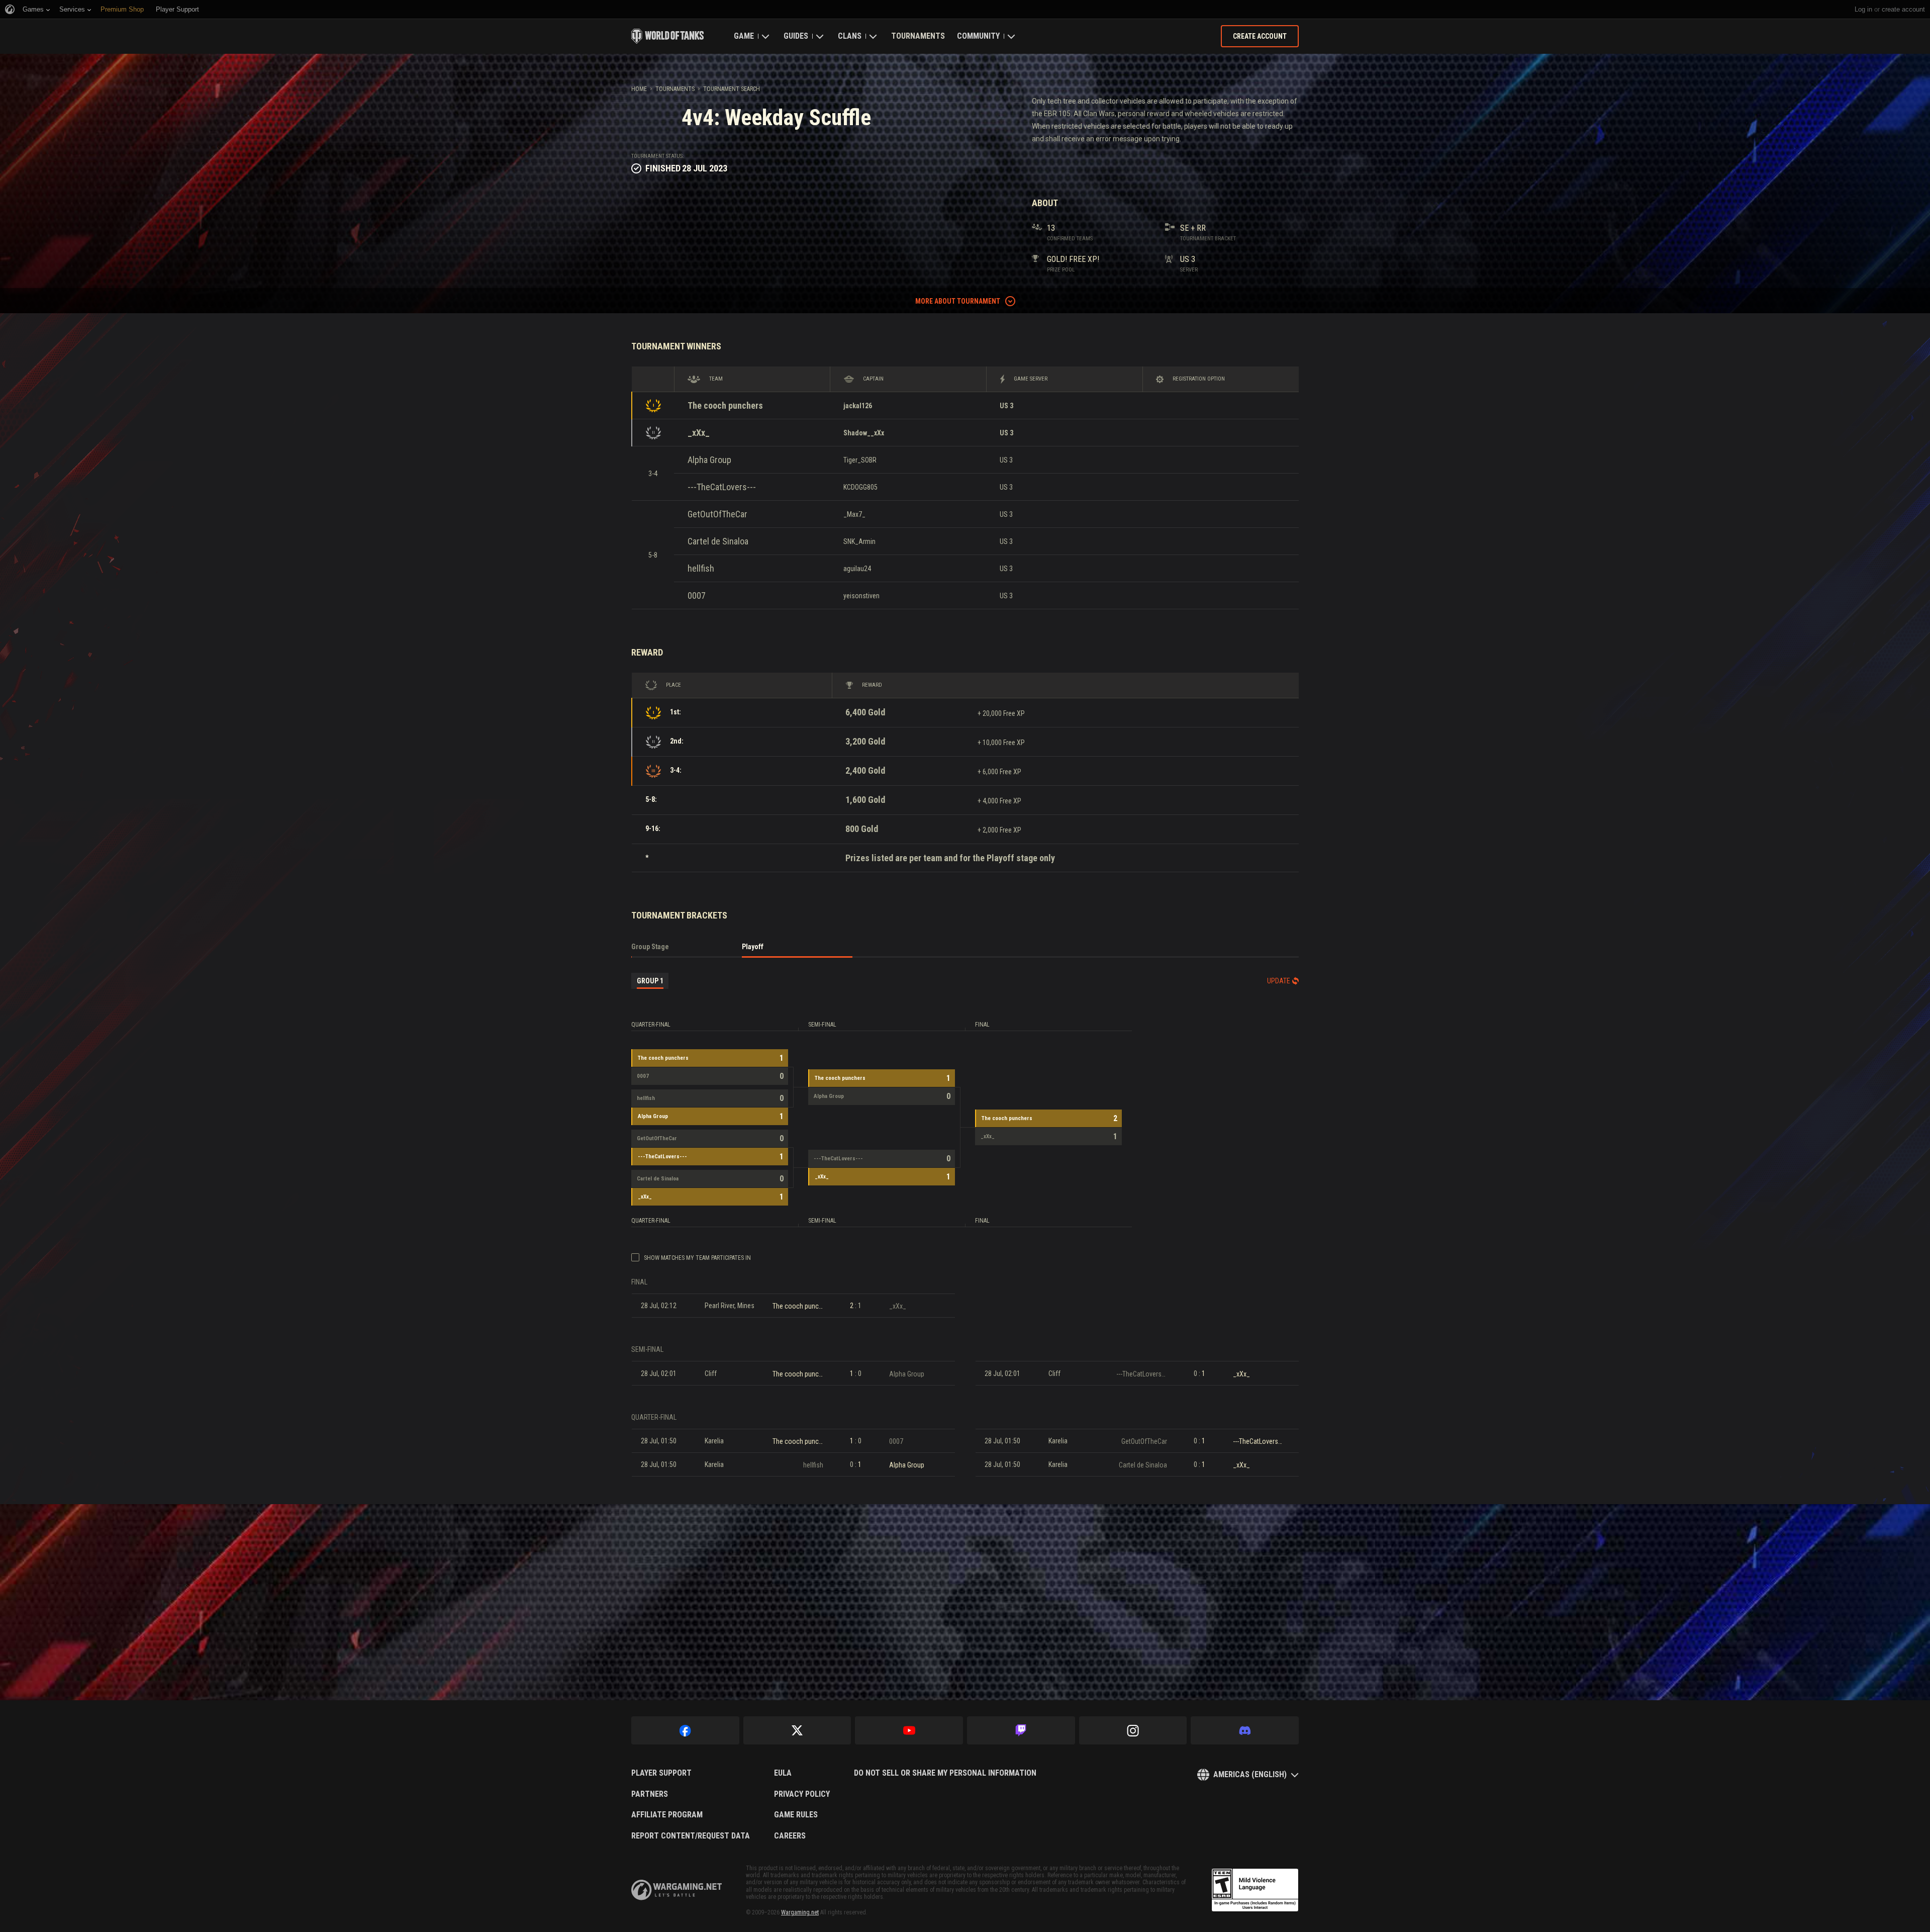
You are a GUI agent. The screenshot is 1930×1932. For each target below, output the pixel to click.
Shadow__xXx (864, 433)
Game (744, 36)
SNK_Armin (859, 541)
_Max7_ (854, 514)
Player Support (661, 1773)
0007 (697, 595)
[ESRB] (1255, 1890)
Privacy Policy (802, 1794)
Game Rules (796, 1815)
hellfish (701, 568)
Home (639, 89)
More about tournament (958, 301)
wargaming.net (677, 1890)
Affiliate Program (667, 1815)
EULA (783, 1773)
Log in (1863, 9)
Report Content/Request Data (691, 1836)
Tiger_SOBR (860, 460)
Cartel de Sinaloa (718, 541)
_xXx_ (699, 433)
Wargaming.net (800, 1912)
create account (1903, 9)
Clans (850, 36)
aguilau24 (857, 569)
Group (650, 981)
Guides (796, 36)
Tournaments (918, 36)
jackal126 (858, 406)
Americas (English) (1250, 1774)
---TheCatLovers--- (722, 487)
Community (978, 36)
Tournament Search (732, 89)
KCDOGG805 (860, 487)
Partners (650, 1794)
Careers (790, 1836)
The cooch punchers (725, 405)
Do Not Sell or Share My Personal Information (945, 1773)
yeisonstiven (861, 596)
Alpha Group (709, 460)
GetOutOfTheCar (717, 514)
